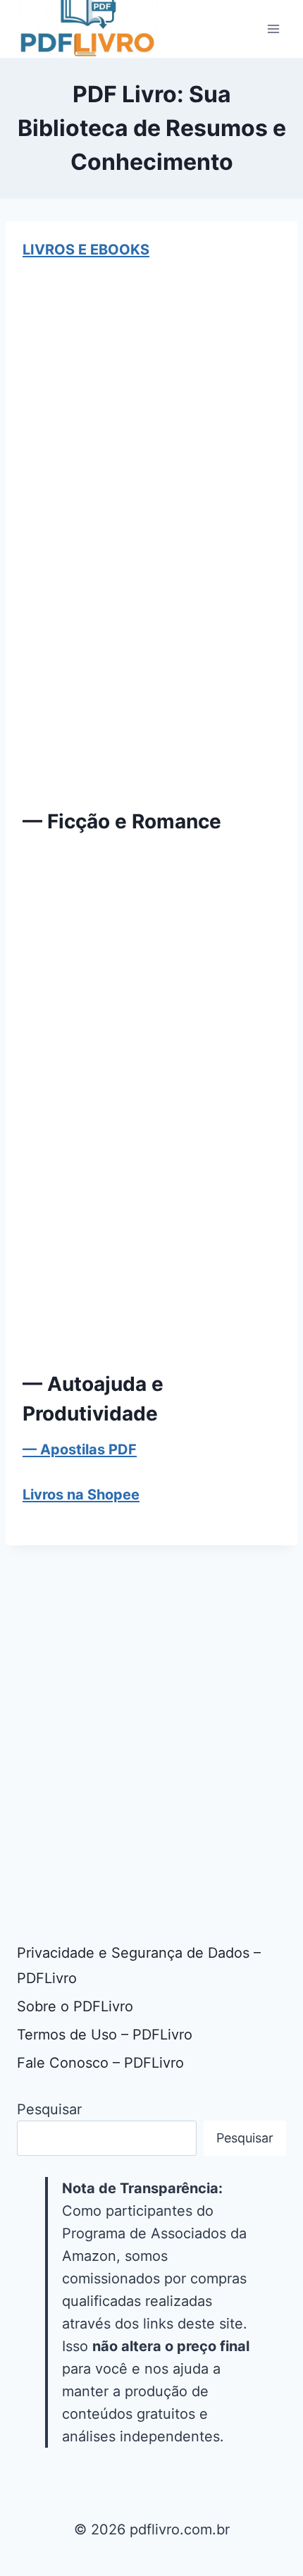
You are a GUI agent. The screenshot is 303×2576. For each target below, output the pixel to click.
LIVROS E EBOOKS (86, 250)
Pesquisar (49, 2109)
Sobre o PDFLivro (75, 2006)
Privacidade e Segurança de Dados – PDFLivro (139, 1965)
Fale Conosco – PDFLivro (100, 2063)
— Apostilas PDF (80, 1449)
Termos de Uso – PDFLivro (105, 2035)
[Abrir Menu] (273, 29)
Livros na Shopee (81, 1495)
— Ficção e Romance (122, 821)
